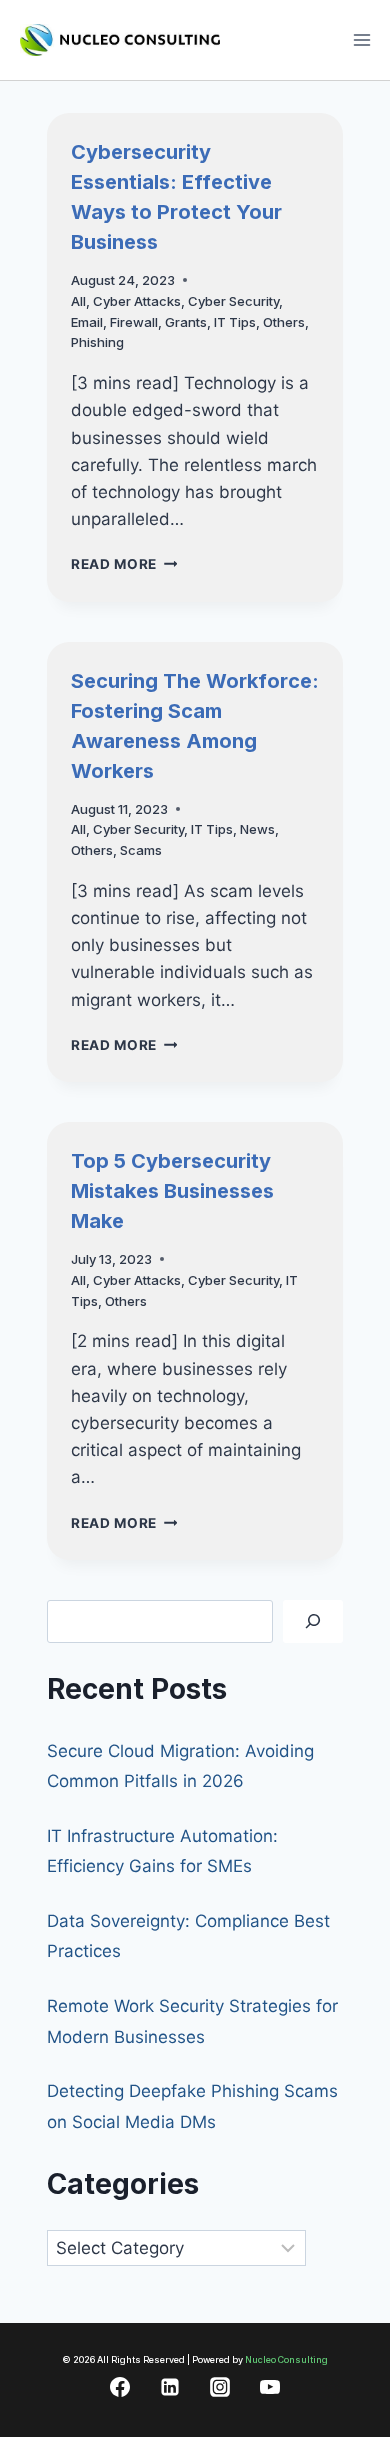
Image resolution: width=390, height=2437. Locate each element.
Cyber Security (233, 301)
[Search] (313, 1621)
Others (284, 322)
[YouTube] (270, 2387)
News (257, 829)
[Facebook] (120, 2387)
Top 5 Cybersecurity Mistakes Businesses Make (172, 1191)
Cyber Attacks (137, 301)
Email (87, 322)
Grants (186, 322)
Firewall (134, 322)
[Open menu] (361, 39)
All (78, 301)
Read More (124, 564)
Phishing (97, 342)
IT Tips (235, 322)
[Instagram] (220, 2387)
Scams (141, 850)
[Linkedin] (170, 2387)
